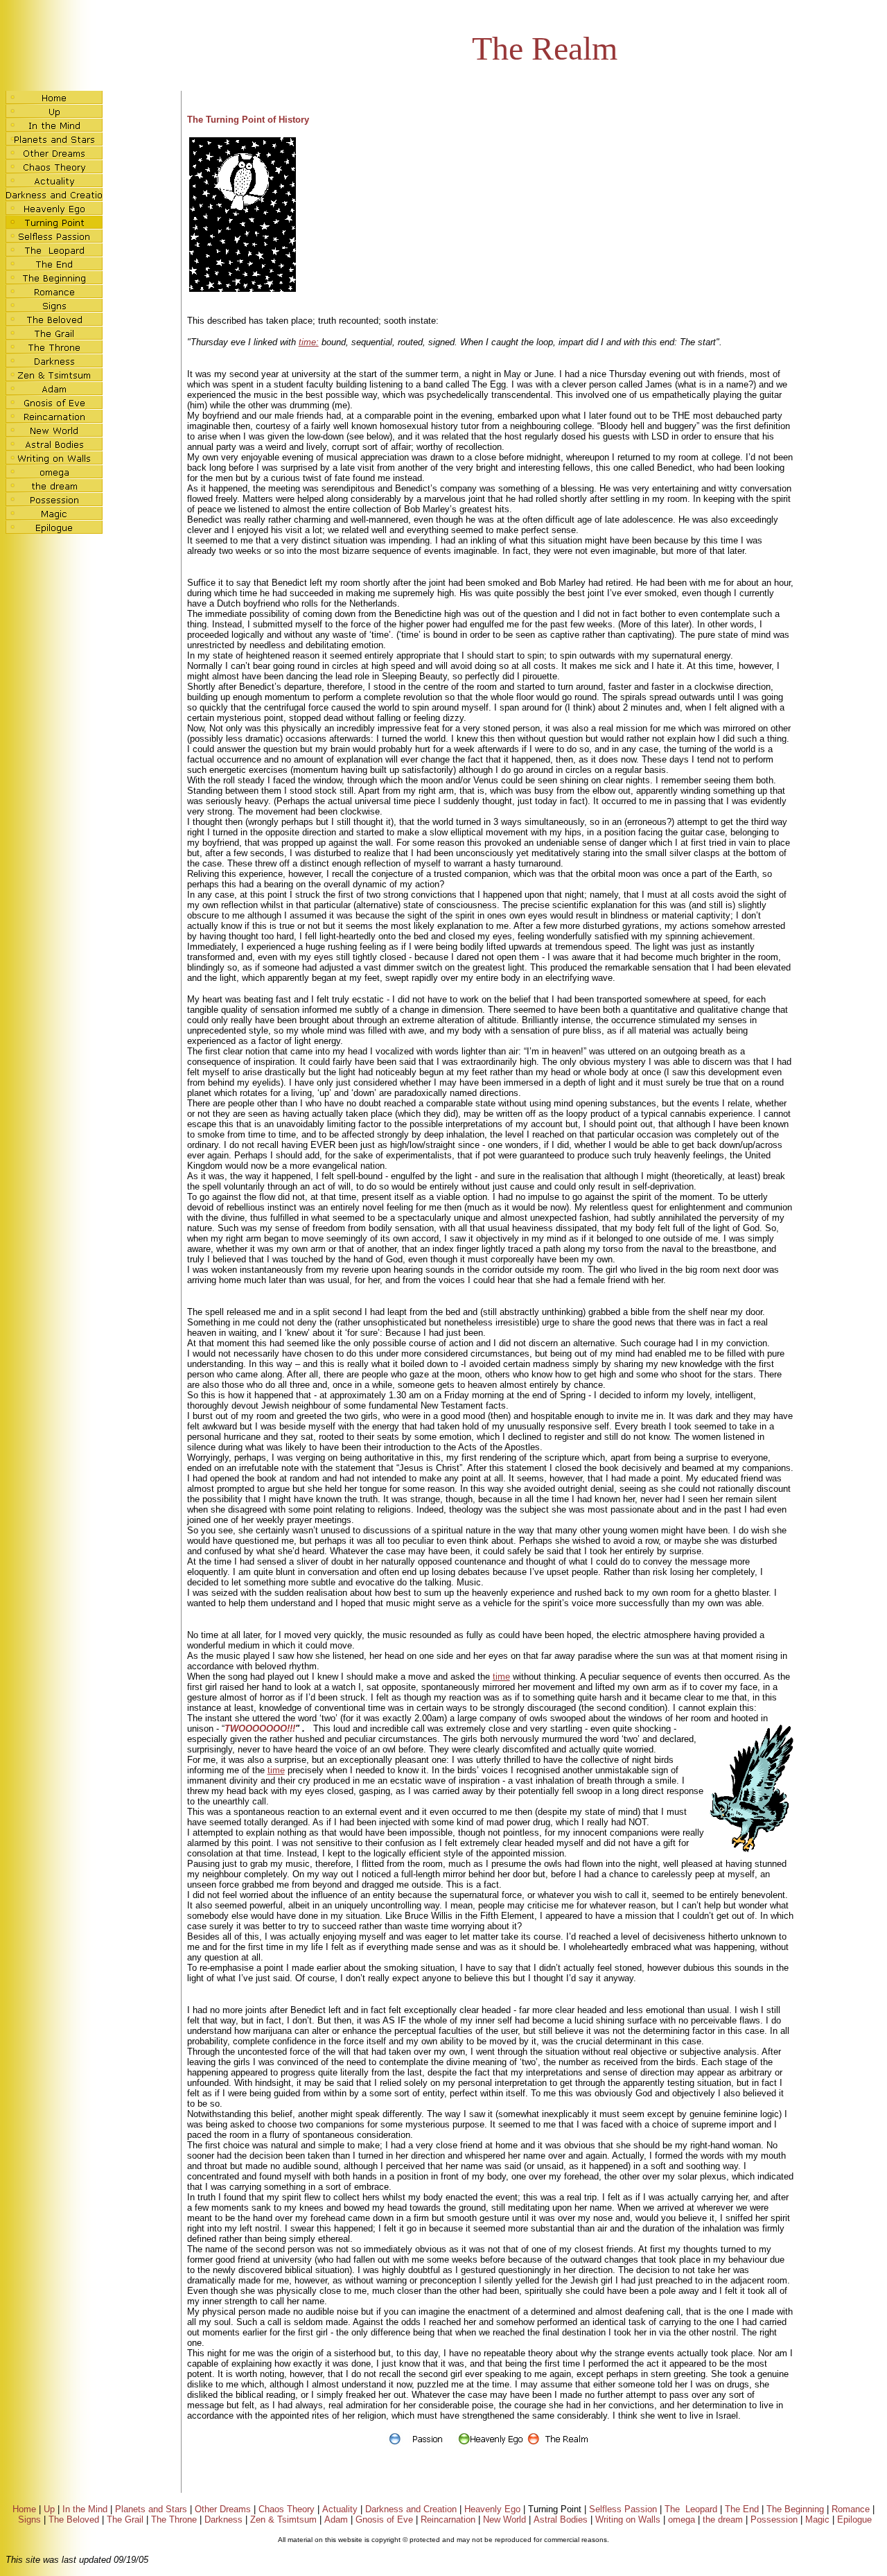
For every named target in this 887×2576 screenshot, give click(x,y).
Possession (774, 2520)
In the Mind (85, 2509)
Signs (29, 2520)
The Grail (125, 2520)
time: (309, 342)
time (501, 1677)
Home (24, 2509)
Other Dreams (223, 2509)
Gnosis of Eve (384, 2520)
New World (504, 2520)
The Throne (174, 2520)
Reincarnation (448, 2520)
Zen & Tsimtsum (283, 2520)
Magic (817, 2520)
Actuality (340, 2509)
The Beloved (74, 2520)
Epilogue (854, 2520)
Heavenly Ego (492, 2509)
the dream (723, 2520)
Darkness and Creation (411, 2509)
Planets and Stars (151, 2509)
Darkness (223, 2520)
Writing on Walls (628, 2520)
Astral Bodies (561, 2520)
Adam (336, 2520)
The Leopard (691, 2509)
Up (49, 2509)
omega (682, 2520)
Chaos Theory (287, 2509)
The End (742, 2509)
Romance (851, 2509)
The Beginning (795, 2509)
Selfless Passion (623, 2509)
